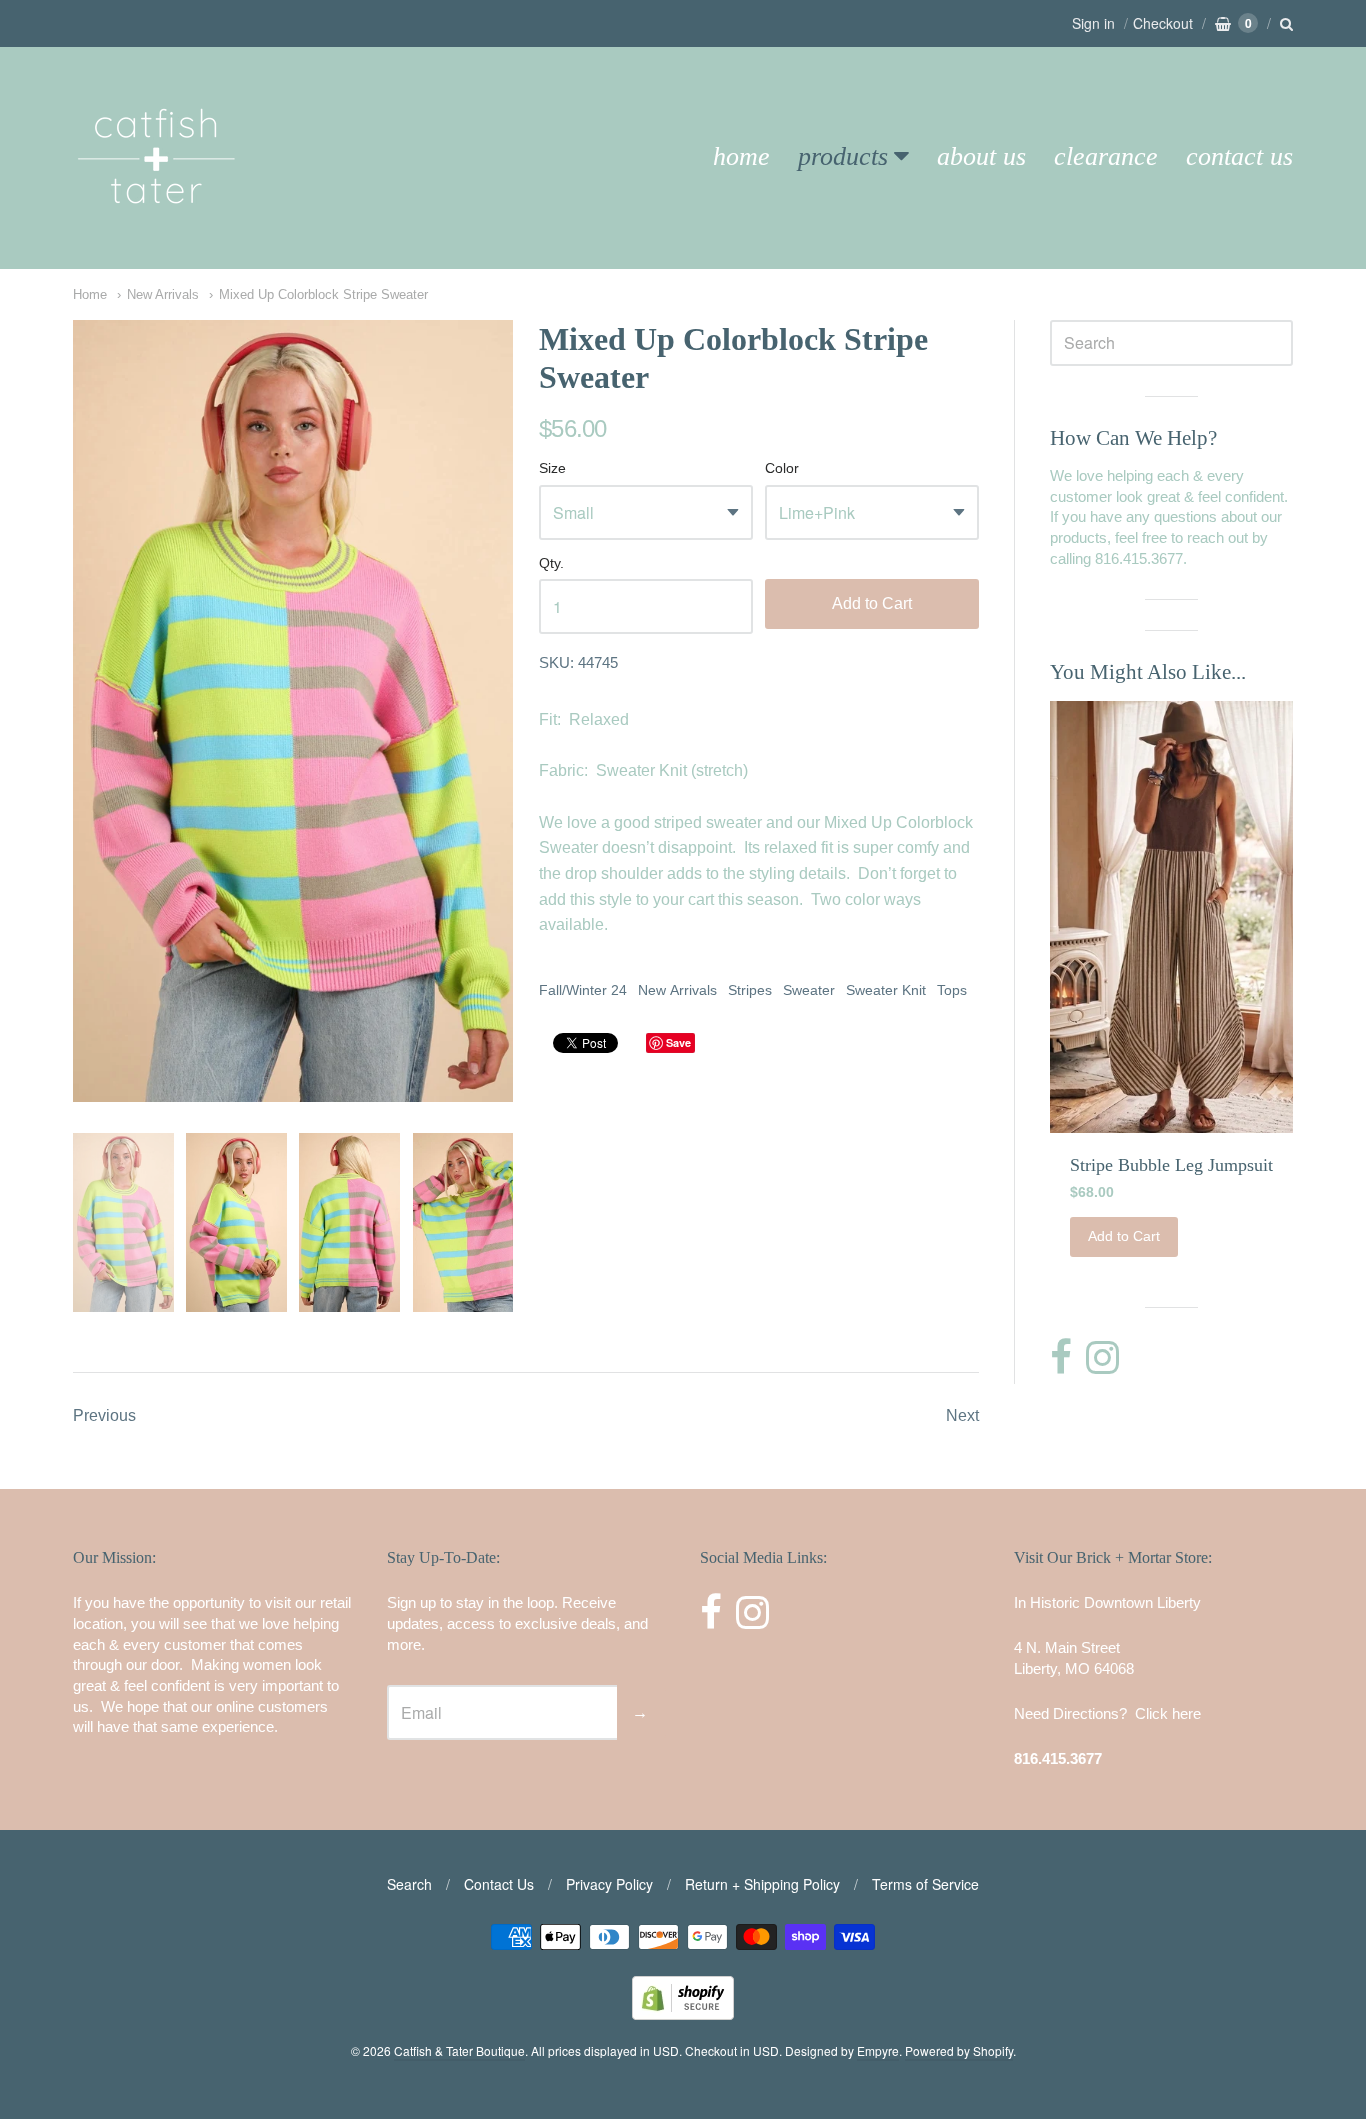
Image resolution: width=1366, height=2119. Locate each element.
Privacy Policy (609, 1884)
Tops (952, 990)
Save (678, 1042)
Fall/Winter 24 (583, 990)
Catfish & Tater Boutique (459, 2050)
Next (962, 1415)
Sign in (1093, 23)
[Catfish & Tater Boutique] (158, 231)
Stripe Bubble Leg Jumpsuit (1171, 1165)
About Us (981, 156)
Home (741, 156)
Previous (104, 1415)
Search (409, 1884)
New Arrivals (163, 294)
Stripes (750, 990)
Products (843, 156)
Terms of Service (925, 1884)
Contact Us (1239, 156)
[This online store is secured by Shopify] (683, 2013)
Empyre (878, 2050)
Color (782, 468)
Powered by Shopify (959, 2050)
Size (552, 468)
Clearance (1106, 156)
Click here (1168, 1713)
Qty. (551, 563)
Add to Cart (872, 603)
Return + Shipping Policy (762, 1884)
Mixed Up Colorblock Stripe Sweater (323, 294)
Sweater (809, 990)
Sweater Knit (886, 990)
